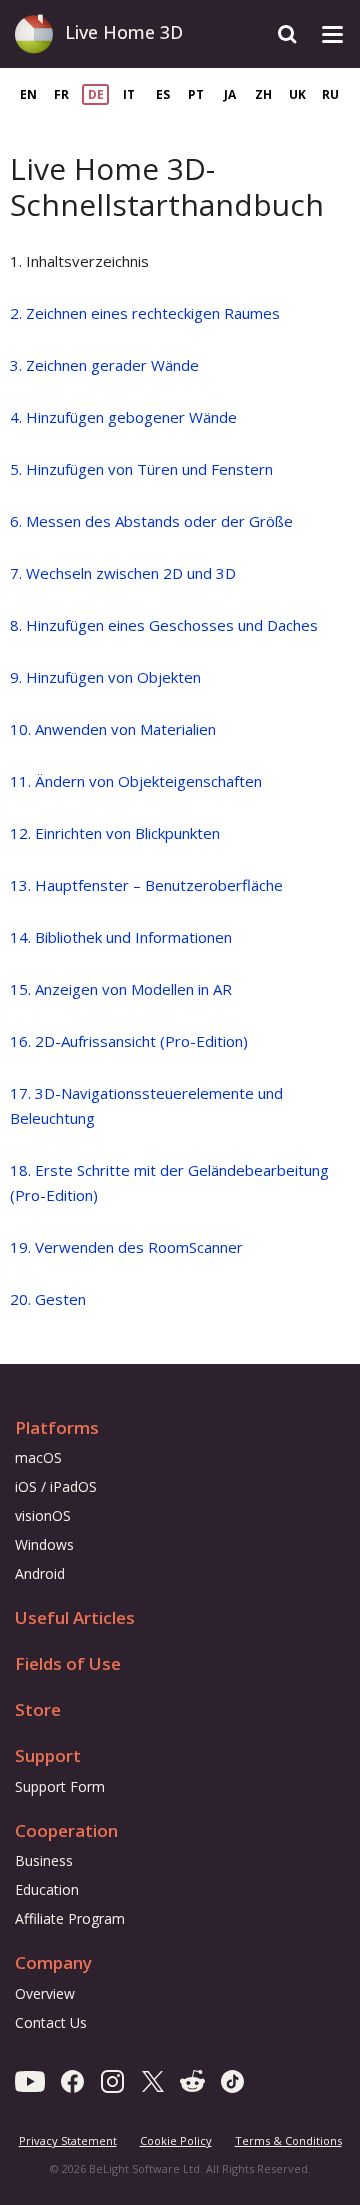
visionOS (43, 1515)
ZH (263, 94)
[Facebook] (72, 2080)
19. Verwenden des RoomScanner (126, 1247)
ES (163, 94)
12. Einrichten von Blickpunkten (115, 833)
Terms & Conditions (288, 2140)
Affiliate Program (70, 1918)
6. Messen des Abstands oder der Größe (151, 521)
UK (297, 94)
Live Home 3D (124, 32)
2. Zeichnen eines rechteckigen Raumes (145, 313)
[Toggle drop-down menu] (332, 34)
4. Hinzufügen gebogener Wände (123, 417)
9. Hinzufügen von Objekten (105, 677)
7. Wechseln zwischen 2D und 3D (123, 573)
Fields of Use (68, 1663)
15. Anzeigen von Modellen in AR (121, 989)
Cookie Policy (176, 2140)
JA (230, 94)
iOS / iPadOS (56, 1486)
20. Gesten (48, 1299)
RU (330, 94)
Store (38, 1709)
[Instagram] (112, 2080)
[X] (152, 2080)
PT (196, 94)
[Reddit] (192, 2080)
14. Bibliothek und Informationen (121, 937)
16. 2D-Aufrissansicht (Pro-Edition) (129, 1041)
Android (40, 1573)
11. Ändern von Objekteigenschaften (136, 781)
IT (129, 94)
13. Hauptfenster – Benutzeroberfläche (146, 885)
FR (61, 94)
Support (48, 1755)
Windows (44, 1544)
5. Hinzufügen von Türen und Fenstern (141, 469)
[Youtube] (30, 2080)
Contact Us (51, 2022)
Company (53, 1962)
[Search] (287, 34)
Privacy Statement (68, 2140)
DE (96, 94)
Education (47, 1889)
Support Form (60, 1786)
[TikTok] (232, 2080)
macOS (38, 1457)
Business (44, 1860)
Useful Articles (75, 1617)
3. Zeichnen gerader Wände (104, 365)
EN (28, 94)
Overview (45, 1993)
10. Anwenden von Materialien (113, 729)
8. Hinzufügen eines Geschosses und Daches (164, 625)
